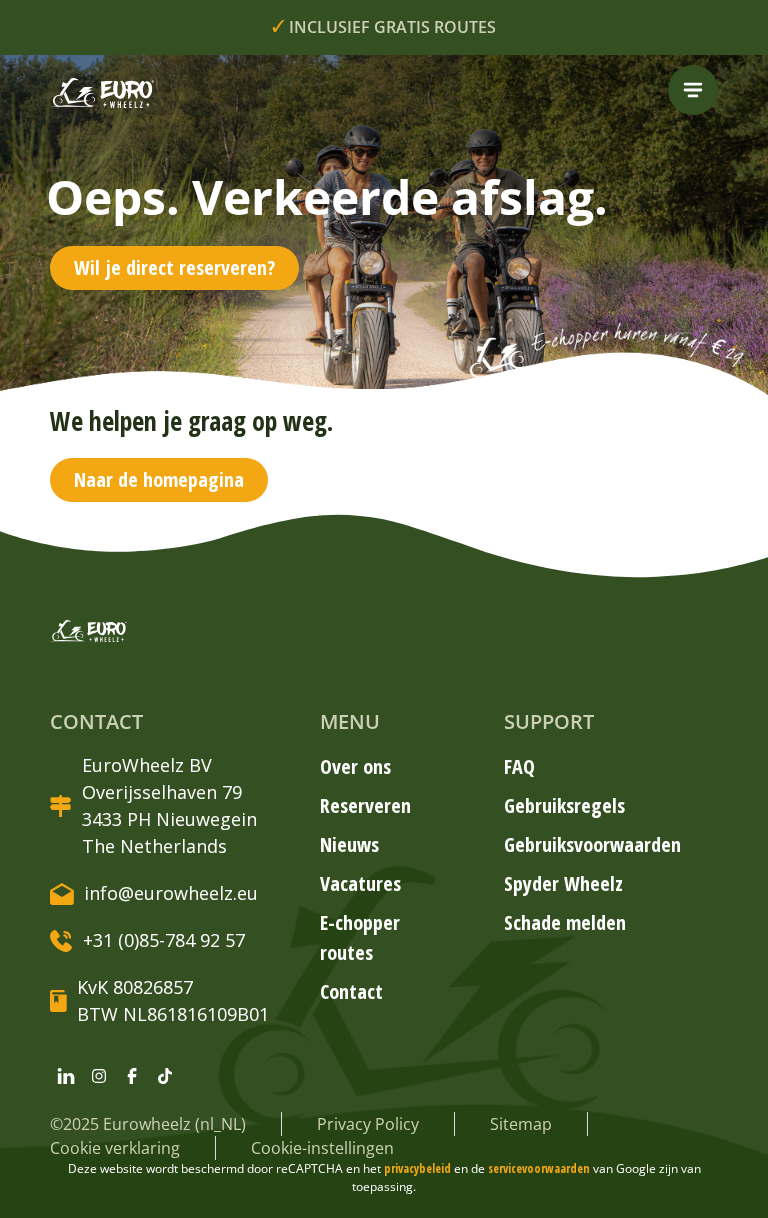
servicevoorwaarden (540, 1168)
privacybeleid (419, 1168)
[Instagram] (99, 1076)
